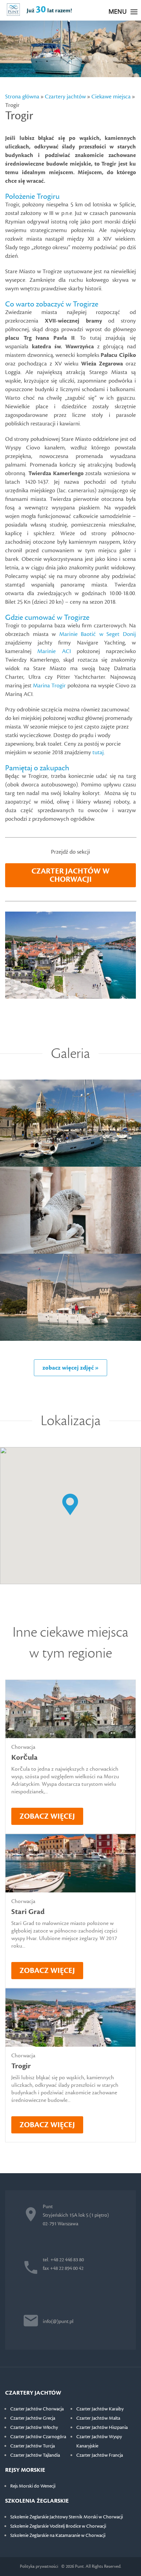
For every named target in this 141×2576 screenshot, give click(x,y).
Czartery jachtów (65, 97)
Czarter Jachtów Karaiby (100, 2409)
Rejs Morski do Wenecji (33, 2486)
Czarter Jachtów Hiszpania (102, 2428)
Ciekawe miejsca (111, 97)
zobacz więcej (47, 1816)
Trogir (21, 2066)
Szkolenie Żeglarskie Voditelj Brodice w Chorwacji (58, 2526)
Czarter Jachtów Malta (98, 2418)
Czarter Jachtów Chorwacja (37, 2409)
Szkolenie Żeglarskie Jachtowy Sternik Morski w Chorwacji (67, 2517)
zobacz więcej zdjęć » (70, 1368)
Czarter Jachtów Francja (100, 2455)
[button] (70, 1505)
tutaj (98, 753)
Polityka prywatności (39, 2566)
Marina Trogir (49, 686)
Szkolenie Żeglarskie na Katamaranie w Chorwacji (58, 2536)
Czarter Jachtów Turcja (33, 2446)
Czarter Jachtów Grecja (33, 2418)
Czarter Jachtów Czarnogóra (38, 2437)
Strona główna (22, 97)
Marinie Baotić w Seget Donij (98, 634)
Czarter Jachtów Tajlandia (35, 2455)
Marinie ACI (54, 651)
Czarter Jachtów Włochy (34, 2428)
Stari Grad (28, 1912)
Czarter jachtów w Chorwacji (70, 875)
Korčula (24, 1758)
